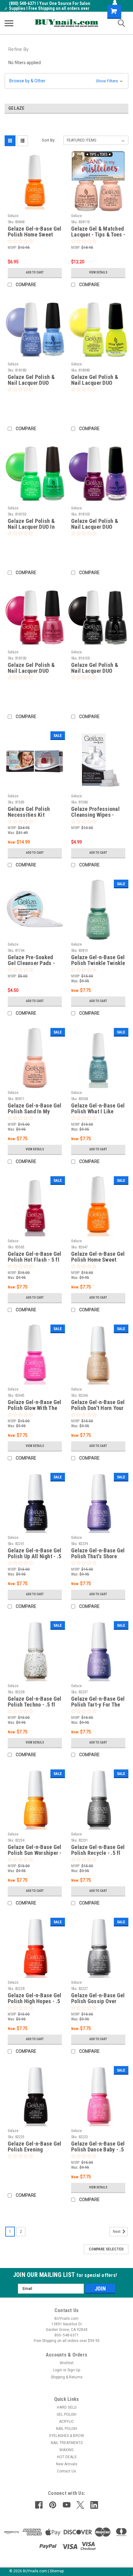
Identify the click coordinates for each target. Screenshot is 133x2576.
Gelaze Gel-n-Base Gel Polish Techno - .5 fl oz (34, 1702)
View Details (98, 272)
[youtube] (67, 2505)
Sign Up (74, 2370)
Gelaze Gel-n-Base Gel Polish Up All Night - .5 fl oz (34, 1554)
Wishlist (67, 2363)
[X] (80, 2505)
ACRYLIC (66, 2422)
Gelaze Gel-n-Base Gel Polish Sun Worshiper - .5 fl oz (35, 1850)
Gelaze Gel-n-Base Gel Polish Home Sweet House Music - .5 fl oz (98, 1257)
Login (58, 2370)
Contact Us (66, 2471)
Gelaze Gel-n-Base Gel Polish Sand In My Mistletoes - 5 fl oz (34, 1109)
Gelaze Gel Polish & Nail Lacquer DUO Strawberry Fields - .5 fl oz (33, 668)
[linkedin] (94, 2505)
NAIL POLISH (66, 2429)
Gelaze (13, 216)
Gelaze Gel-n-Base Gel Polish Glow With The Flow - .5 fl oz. (34, 1405)
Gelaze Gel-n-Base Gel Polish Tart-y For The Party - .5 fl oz (98, 1702)
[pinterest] (53, 2505)
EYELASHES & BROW (67, 2436)
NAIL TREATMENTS (67, 2443)
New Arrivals (67, 2464)
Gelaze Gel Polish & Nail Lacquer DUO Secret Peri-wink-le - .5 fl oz (32, 380)
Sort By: (49, 140)
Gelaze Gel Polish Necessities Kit (29, 812)
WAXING (66, 2450)
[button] (66, 81)
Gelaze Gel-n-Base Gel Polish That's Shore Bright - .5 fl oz (98, 1554)
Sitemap (57, 2571)
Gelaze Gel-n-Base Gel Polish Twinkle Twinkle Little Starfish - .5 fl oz (98, 960)
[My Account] (115, 2)
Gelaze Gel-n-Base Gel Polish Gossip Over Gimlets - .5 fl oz (98, 1999)
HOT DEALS (67, 2457)
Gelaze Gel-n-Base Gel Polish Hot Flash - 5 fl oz (34, 1257)
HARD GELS (67, 2407)
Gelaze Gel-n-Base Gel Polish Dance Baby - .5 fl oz (98, 2147)
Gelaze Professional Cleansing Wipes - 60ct (95, 812)
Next (117, 2232)
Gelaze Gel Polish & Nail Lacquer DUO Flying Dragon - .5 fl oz (98, 524)
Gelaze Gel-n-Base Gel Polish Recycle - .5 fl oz (98, 1850)
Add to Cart (35, 272)
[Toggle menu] (9, 23)
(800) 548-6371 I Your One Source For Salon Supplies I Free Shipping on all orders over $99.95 (50, 8)
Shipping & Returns (67, 2377)
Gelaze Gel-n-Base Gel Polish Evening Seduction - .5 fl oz (34, 2147)
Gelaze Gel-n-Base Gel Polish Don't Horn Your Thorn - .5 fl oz (98, 1405)
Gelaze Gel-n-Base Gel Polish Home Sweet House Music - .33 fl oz (34, 232)
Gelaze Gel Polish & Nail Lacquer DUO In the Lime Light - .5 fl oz (32, 524)
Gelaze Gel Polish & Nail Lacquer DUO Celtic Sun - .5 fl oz (95, 380)
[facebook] (39, 2505)
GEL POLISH (66, 2414)
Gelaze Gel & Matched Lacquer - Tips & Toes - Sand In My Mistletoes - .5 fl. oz (98, 232)
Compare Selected (106, 2249)
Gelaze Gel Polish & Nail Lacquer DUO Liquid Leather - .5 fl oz (95, 668)
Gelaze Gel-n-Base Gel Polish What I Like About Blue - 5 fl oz (98, 1109)
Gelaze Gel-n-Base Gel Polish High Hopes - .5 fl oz (34, 1999)
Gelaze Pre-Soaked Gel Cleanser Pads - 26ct (31, 960)
